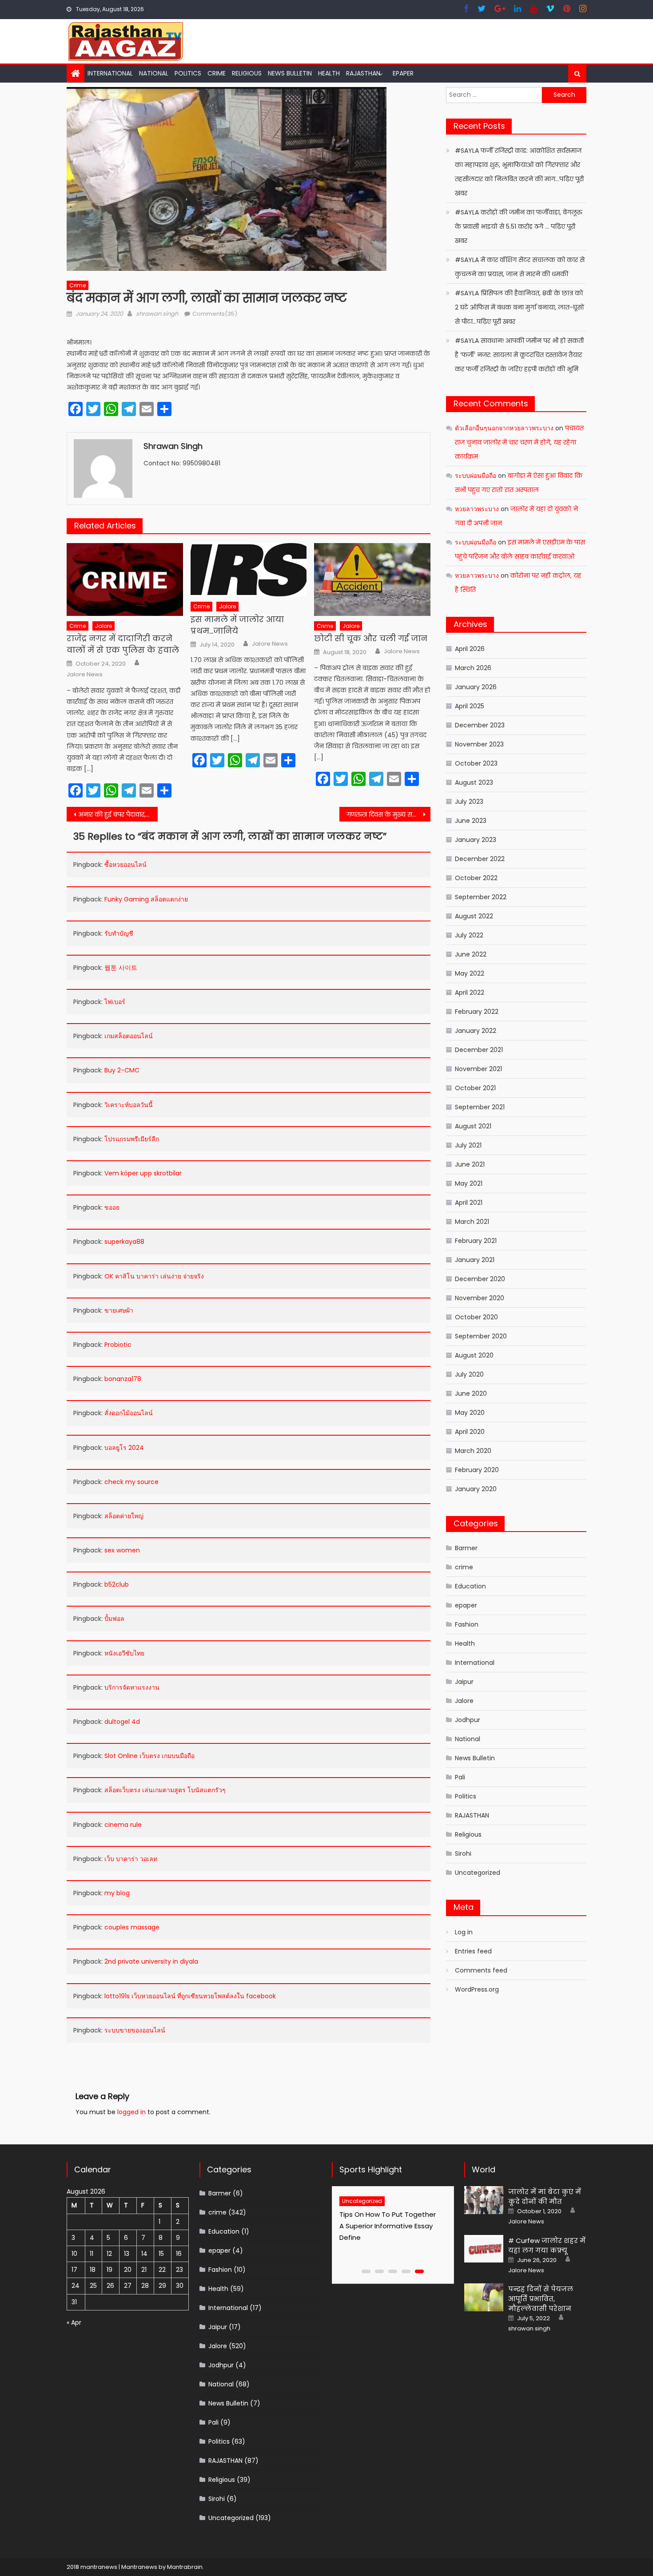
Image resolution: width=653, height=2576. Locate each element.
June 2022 (471, 954)
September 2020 (481, 1336)
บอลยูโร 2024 (124, 1448)
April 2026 (470, 649)
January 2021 (475, 1260)
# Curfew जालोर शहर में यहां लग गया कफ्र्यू (547, 2245)
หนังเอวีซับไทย (124, 1653)
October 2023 (476, 763)
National (154, 73)
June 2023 (471, 821)
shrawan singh (157, 314)
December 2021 (479, 1050)
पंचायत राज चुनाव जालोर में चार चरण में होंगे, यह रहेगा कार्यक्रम (519, 442)
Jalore (104, 626)
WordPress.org (477, 1989)
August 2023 (474, 782)
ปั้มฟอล (114, 1619)
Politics (188, 73)
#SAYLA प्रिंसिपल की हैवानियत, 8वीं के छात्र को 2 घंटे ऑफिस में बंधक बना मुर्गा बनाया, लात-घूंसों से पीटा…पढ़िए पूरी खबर (520, 307)
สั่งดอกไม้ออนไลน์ (129, 1413)
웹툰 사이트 (121, 968)
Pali (460, 1777)
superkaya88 (124, 1242)
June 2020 (471, 1393)
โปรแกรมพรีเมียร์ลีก (132, 1139)
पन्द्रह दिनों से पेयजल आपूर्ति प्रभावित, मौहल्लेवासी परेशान (541, 2299)
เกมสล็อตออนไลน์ (129, 1036)
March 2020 (473, 1451)
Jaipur (464, 1682)
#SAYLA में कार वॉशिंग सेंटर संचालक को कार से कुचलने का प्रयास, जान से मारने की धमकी (520, 267)
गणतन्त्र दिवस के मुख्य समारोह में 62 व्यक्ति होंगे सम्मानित (388, 814)
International (110, 73)
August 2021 (473, 1126)
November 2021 (478, 1069)
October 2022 (476, 878)
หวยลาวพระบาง (477, 509)
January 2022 (476, 1031)
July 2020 (469, 1374)
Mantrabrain (185, 2567)
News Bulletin (290, 73)
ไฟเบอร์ (115, 1002)
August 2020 (474, 1355)
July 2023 (469, 802)
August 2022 (474, 916)
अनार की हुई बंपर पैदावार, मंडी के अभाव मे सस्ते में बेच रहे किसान (118, 814)
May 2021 (469, 1183)
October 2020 (476, 1317)
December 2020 (480, 1279)
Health (329, 73)
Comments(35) (215, 314)
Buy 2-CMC (122, 1070)
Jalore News (85, 675)
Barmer (466, 1548)
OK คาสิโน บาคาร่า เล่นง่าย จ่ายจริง (154, 1276)
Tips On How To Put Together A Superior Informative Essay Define (388, 2226)
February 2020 (477, 1470)
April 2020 (470, 1432)
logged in (131, 2112)
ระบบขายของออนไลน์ (135, 2030)
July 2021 (468, 1145)
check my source (131, 1482)
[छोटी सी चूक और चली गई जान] (372, 580)
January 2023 (476, 840)
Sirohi (463, 1854)
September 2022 (481, 897)
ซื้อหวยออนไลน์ (125, 865)
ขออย (112, 1207)
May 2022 (470, 973)
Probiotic (118, 1345)
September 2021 (480, 1107)
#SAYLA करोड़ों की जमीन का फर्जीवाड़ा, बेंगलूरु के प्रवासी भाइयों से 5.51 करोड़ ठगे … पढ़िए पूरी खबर (519, 226)
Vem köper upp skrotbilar (143, 1173)
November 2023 (479, 744)
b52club (117, 1584)
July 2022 (469, 935)
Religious (247, 73)
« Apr (74, 2322)
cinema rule (123, 1825)
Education (470, 1586)
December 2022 (480, 859)
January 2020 (476, 1489)
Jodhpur (468, 1720)
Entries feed (473, 1951)
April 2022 (470, 992)
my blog (117, 1893)
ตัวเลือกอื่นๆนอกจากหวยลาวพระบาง (504, 428)
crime (217, 73)
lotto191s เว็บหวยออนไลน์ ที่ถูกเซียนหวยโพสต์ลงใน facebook (190, 1996)
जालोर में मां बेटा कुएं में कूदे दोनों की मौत (545, 2197)
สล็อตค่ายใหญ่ (124, 1516)
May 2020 (470, 1413)
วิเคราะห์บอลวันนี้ (129, 1105)
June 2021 (470, 1164)
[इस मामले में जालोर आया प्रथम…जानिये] (249, 570)
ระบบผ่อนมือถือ (476, 476)
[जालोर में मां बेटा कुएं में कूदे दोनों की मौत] (484, 2200)
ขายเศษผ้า (119, 1310)
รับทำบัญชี (119, 933)
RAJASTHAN (363, 73)
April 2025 (470, 706)
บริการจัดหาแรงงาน (132, 1687)
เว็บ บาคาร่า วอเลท (131, 1859)
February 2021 (476, 1241)
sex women (122, 1550)
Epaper (403, 73)
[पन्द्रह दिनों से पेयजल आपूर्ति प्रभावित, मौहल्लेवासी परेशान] (484, 2297)
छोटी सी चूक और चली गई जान (371, 638)
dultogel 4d (122, 1722)
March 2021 (472, 1222)
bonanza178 (123, 1379)
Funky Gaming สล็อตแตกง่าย (146, 899)
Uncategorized (478, 1873)
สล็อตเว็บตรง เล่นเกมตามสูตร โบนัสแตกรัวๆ (165, 1790)
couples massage (132, 1927)
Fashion (467, 1624)
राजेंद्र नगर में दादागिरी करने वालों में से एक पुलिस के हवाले (123, 644)
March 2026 (473, 668)
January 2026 (476, 687)
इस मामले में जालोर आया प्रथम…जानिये (237, 625)
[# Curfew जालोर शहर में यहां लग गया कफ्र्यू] (484, 2249)
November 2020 (480, 1298)
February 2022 (477, 1012)
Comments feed (481, 1970)
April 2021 (469, 1203)
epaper (466, 1605)
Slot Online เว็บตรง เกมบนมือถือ (149, 1756)
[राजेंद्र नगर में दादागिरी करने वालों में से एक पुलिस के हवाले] (125, 580)
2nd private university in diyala (151, 1961)
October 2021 (475, 1088)
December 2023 (480, 725)
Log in (464, 1932)
